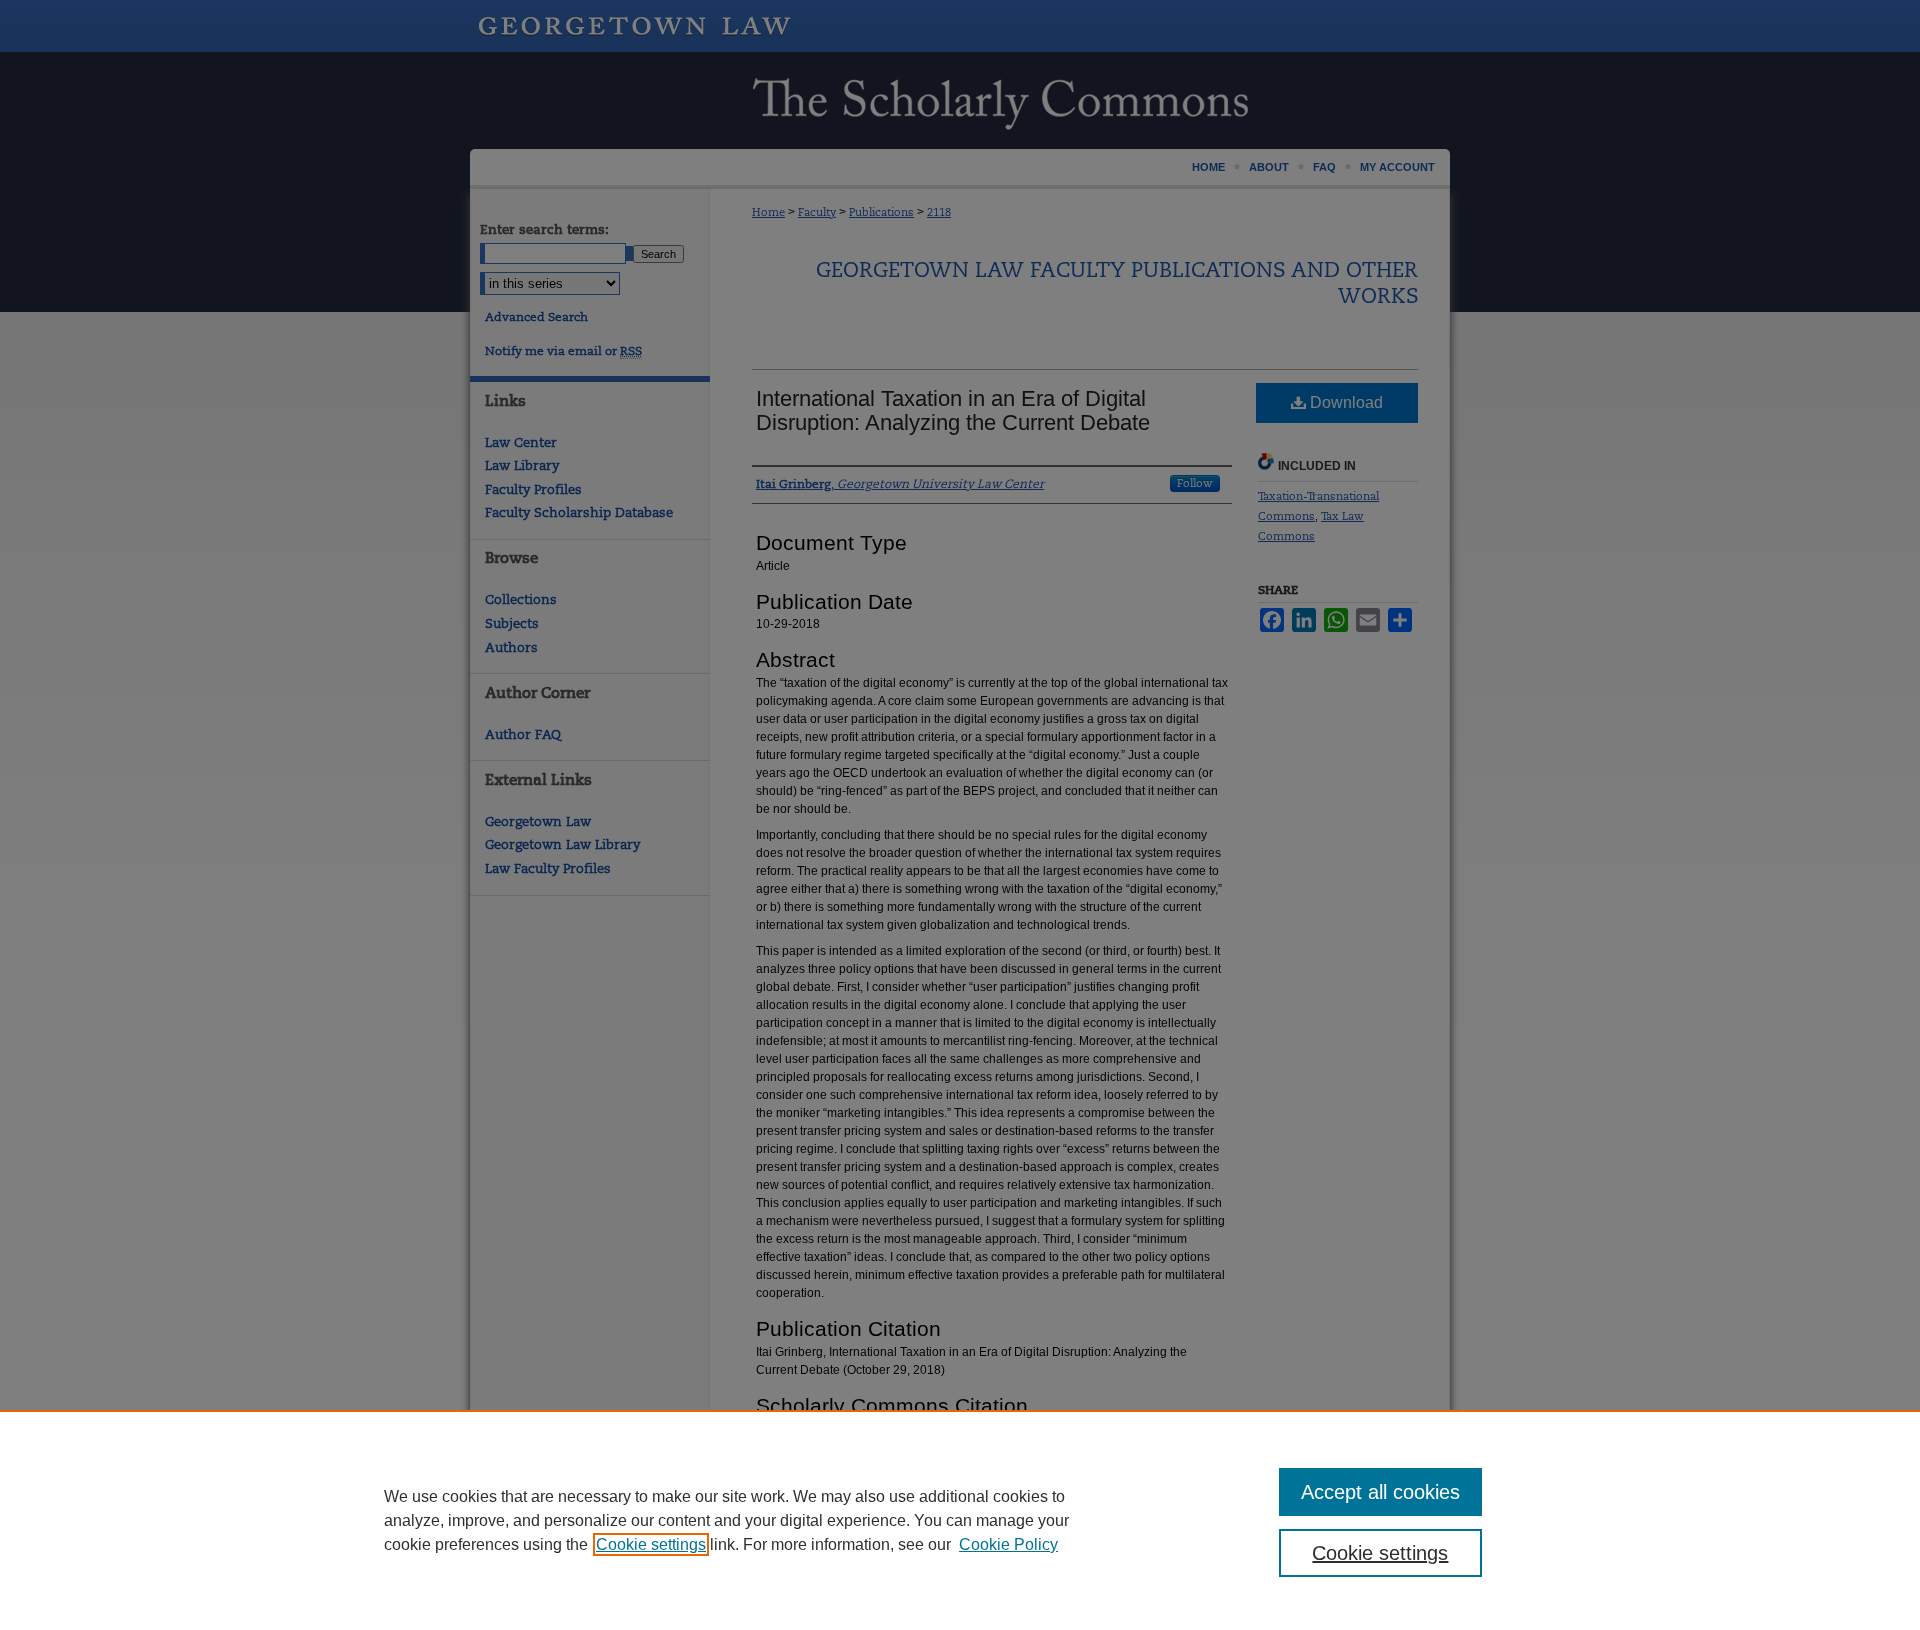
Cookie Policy (1008, 1544)
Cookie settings (651, 1544)
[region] (960, 1520)
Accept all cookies (1380, 1492)
